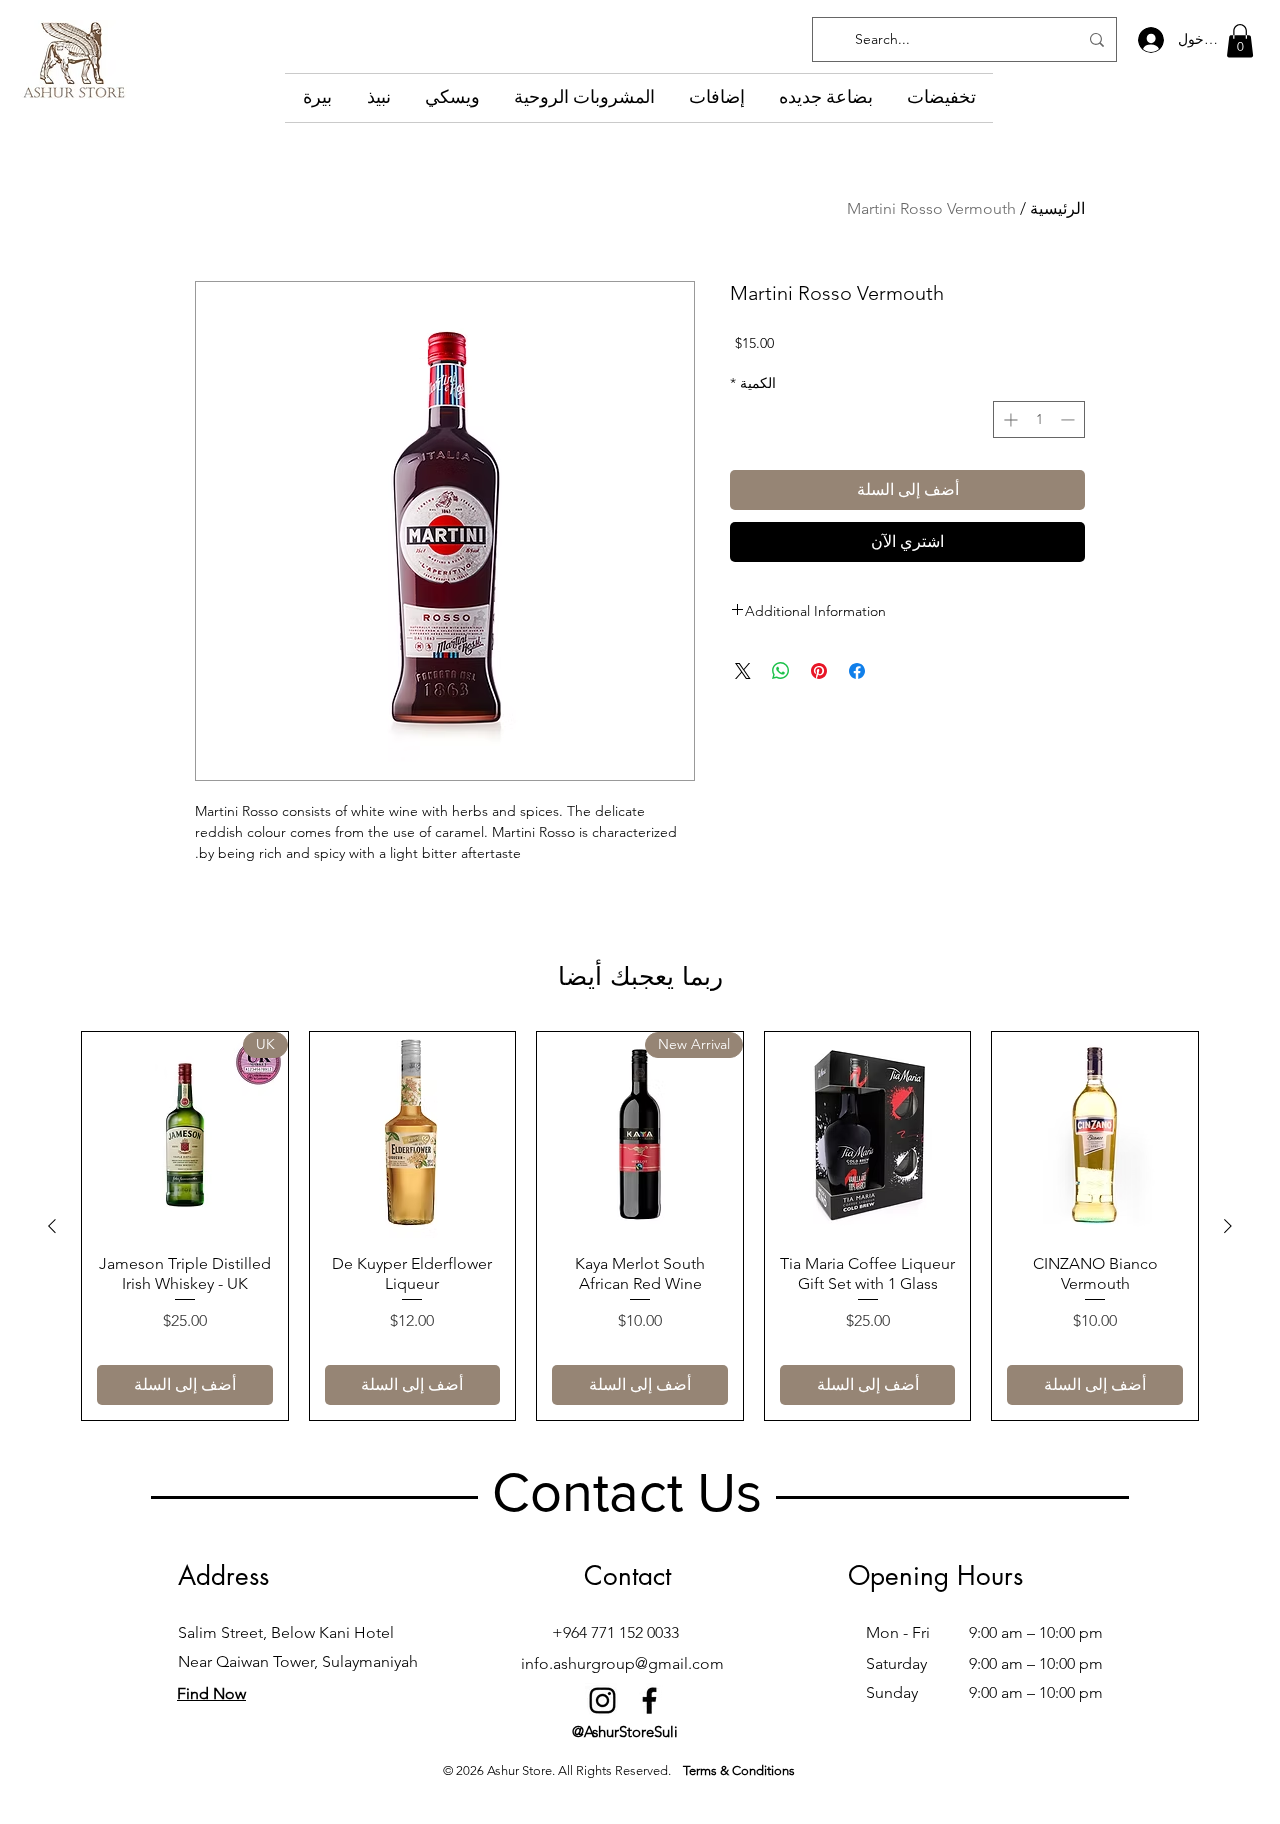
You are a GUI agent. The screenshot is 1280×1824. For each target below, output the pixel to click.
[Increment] (1008, 419)
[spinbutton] (1039, 419)
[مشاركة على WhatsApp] (781, 671)
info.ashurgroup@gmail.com (622, 1663)
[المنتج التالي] (52, 1226)
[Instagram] (602, 1700)
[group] (640, 1226)
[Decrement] (1069, 419)
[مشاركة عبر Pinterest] (819, 671)
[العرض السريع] (1095, 1135)
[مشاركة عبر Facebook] (857, 671)
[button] (1240, 40)
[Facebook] (649, 1700)
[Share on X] (743, 671)
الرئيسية (1057, 208)
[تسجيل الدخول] (1149, 40)
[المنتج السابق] (1228, 1226)
